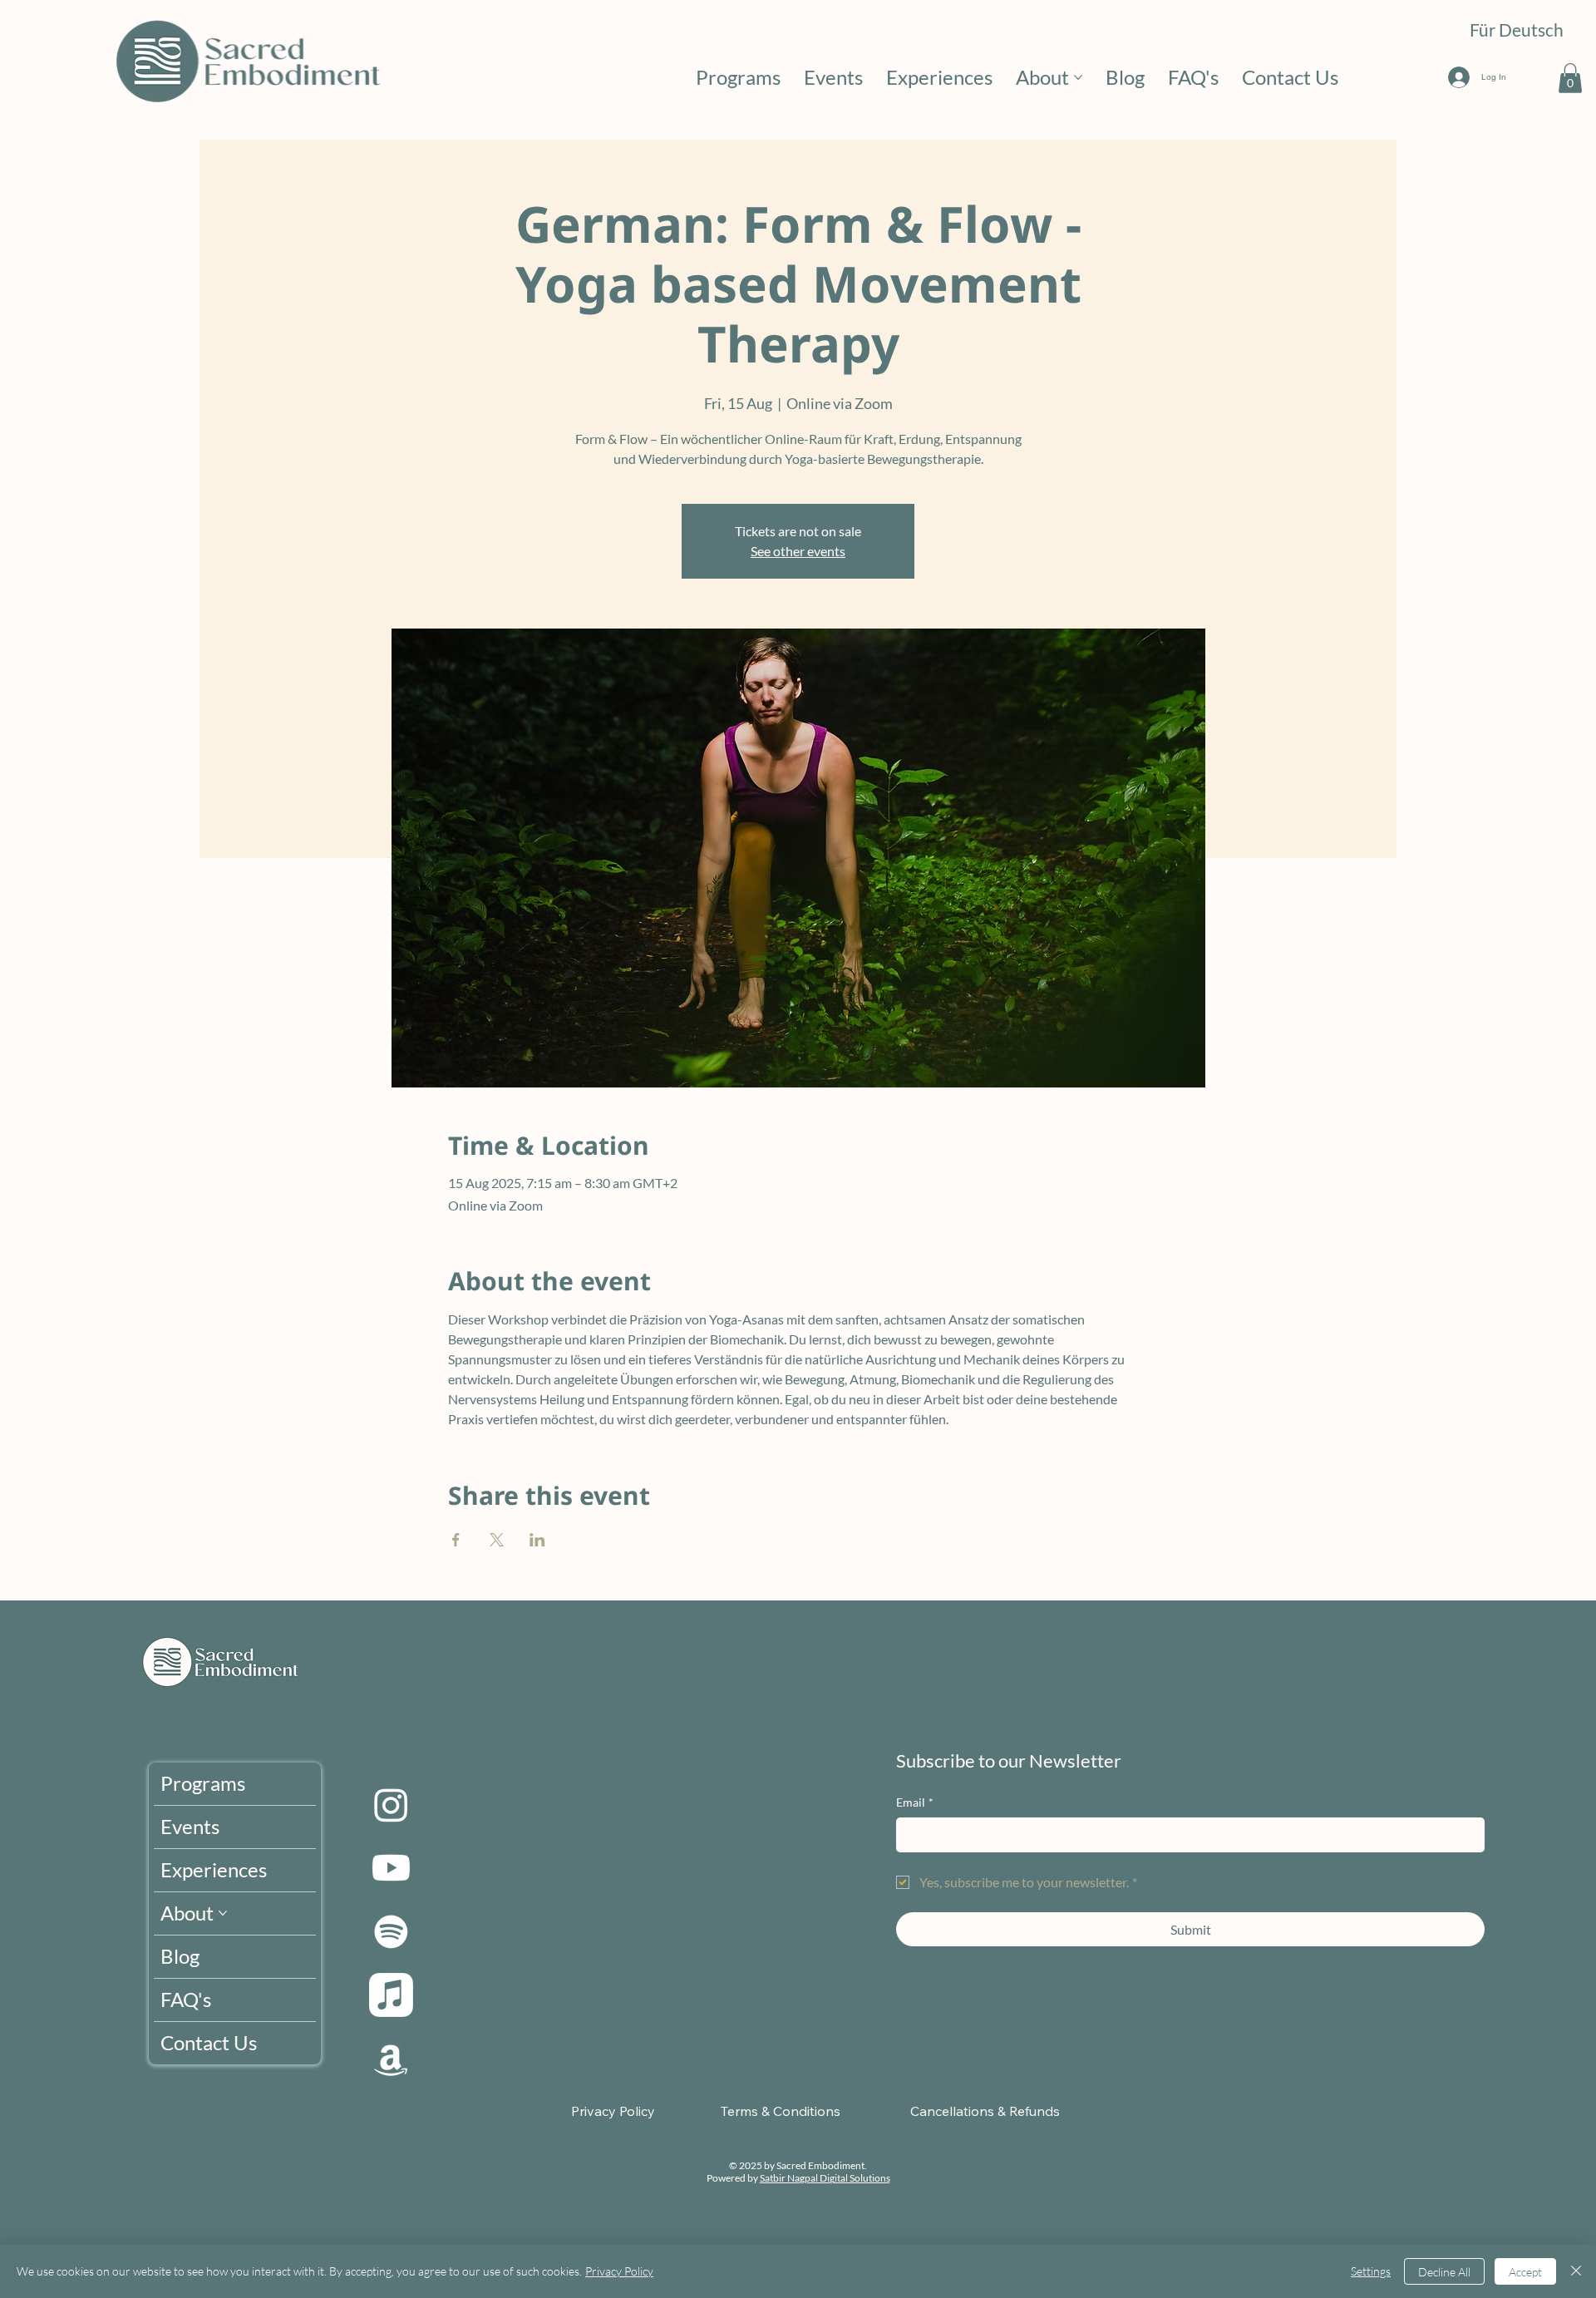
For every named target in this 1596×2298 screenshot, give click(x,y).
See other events (798, 551)
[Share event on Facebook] (456, 1540)
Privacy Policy (619, 2271)
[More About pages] (1078, 77)
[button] (1570, 78)
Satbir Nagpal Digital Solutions (825, 2178)
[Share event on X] (497, 1540)
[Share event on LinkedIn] (537, 1540)
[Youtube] (391, 1868)
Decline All (1444, 2272)
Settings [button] (1371, 2271)
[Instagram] (391, 1805)
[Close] (1576, 2271)
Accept (1525, 2272)
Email (915, 1802)
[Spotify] (391, 1932)
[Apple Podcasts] (391, 1995)
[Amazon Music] (391, 2059)
